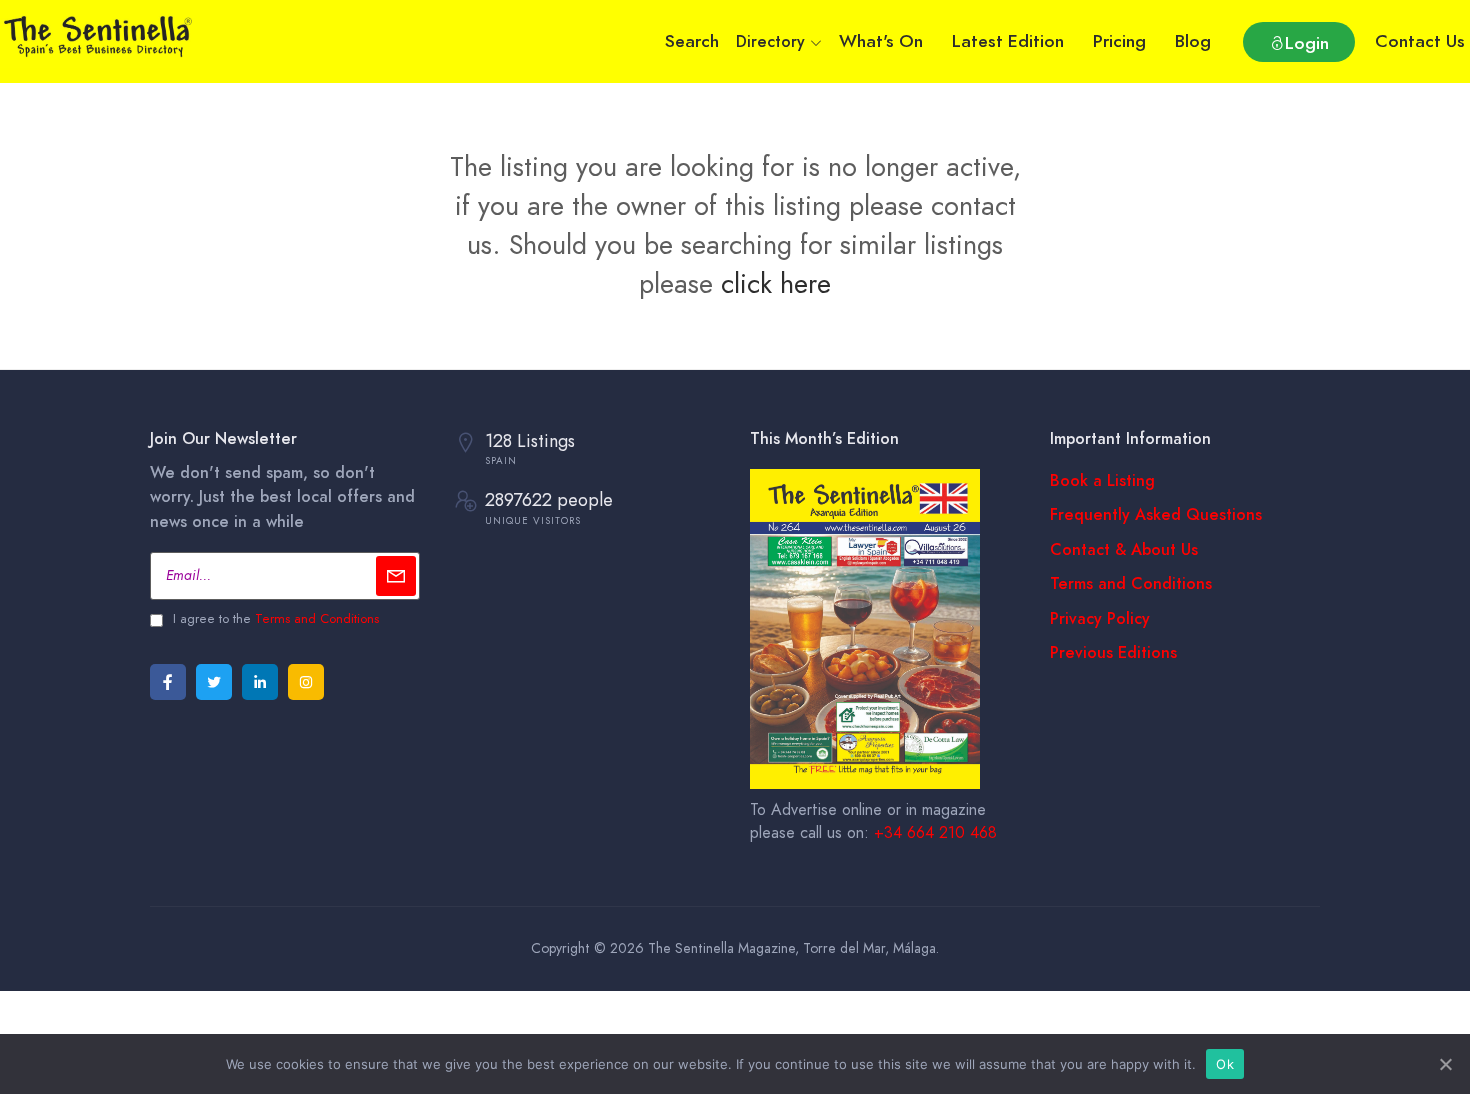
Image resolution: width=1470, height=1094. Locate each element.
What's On (881, 41)
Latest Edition (1008, 41)
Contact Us (1420, 41)
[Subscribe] (396, 576)
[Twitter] (214, 682)
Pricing (1119, 41)
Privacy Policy (1100, 619)
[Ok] (1445, 1064)
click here (776, 283)
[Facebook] (168, 682)
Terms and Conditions (317, 619)
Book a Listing (1102, 481)
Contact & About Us (1124, 550)
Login (1307, 43)
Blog (1193, 41)
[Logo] (100, 33)
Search (692, 41)
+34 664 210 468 (935, 833)
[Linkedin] (260, 682)
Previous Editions (1113, 653)
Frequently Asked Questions (1156, 515)
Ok (1225, 1064)
